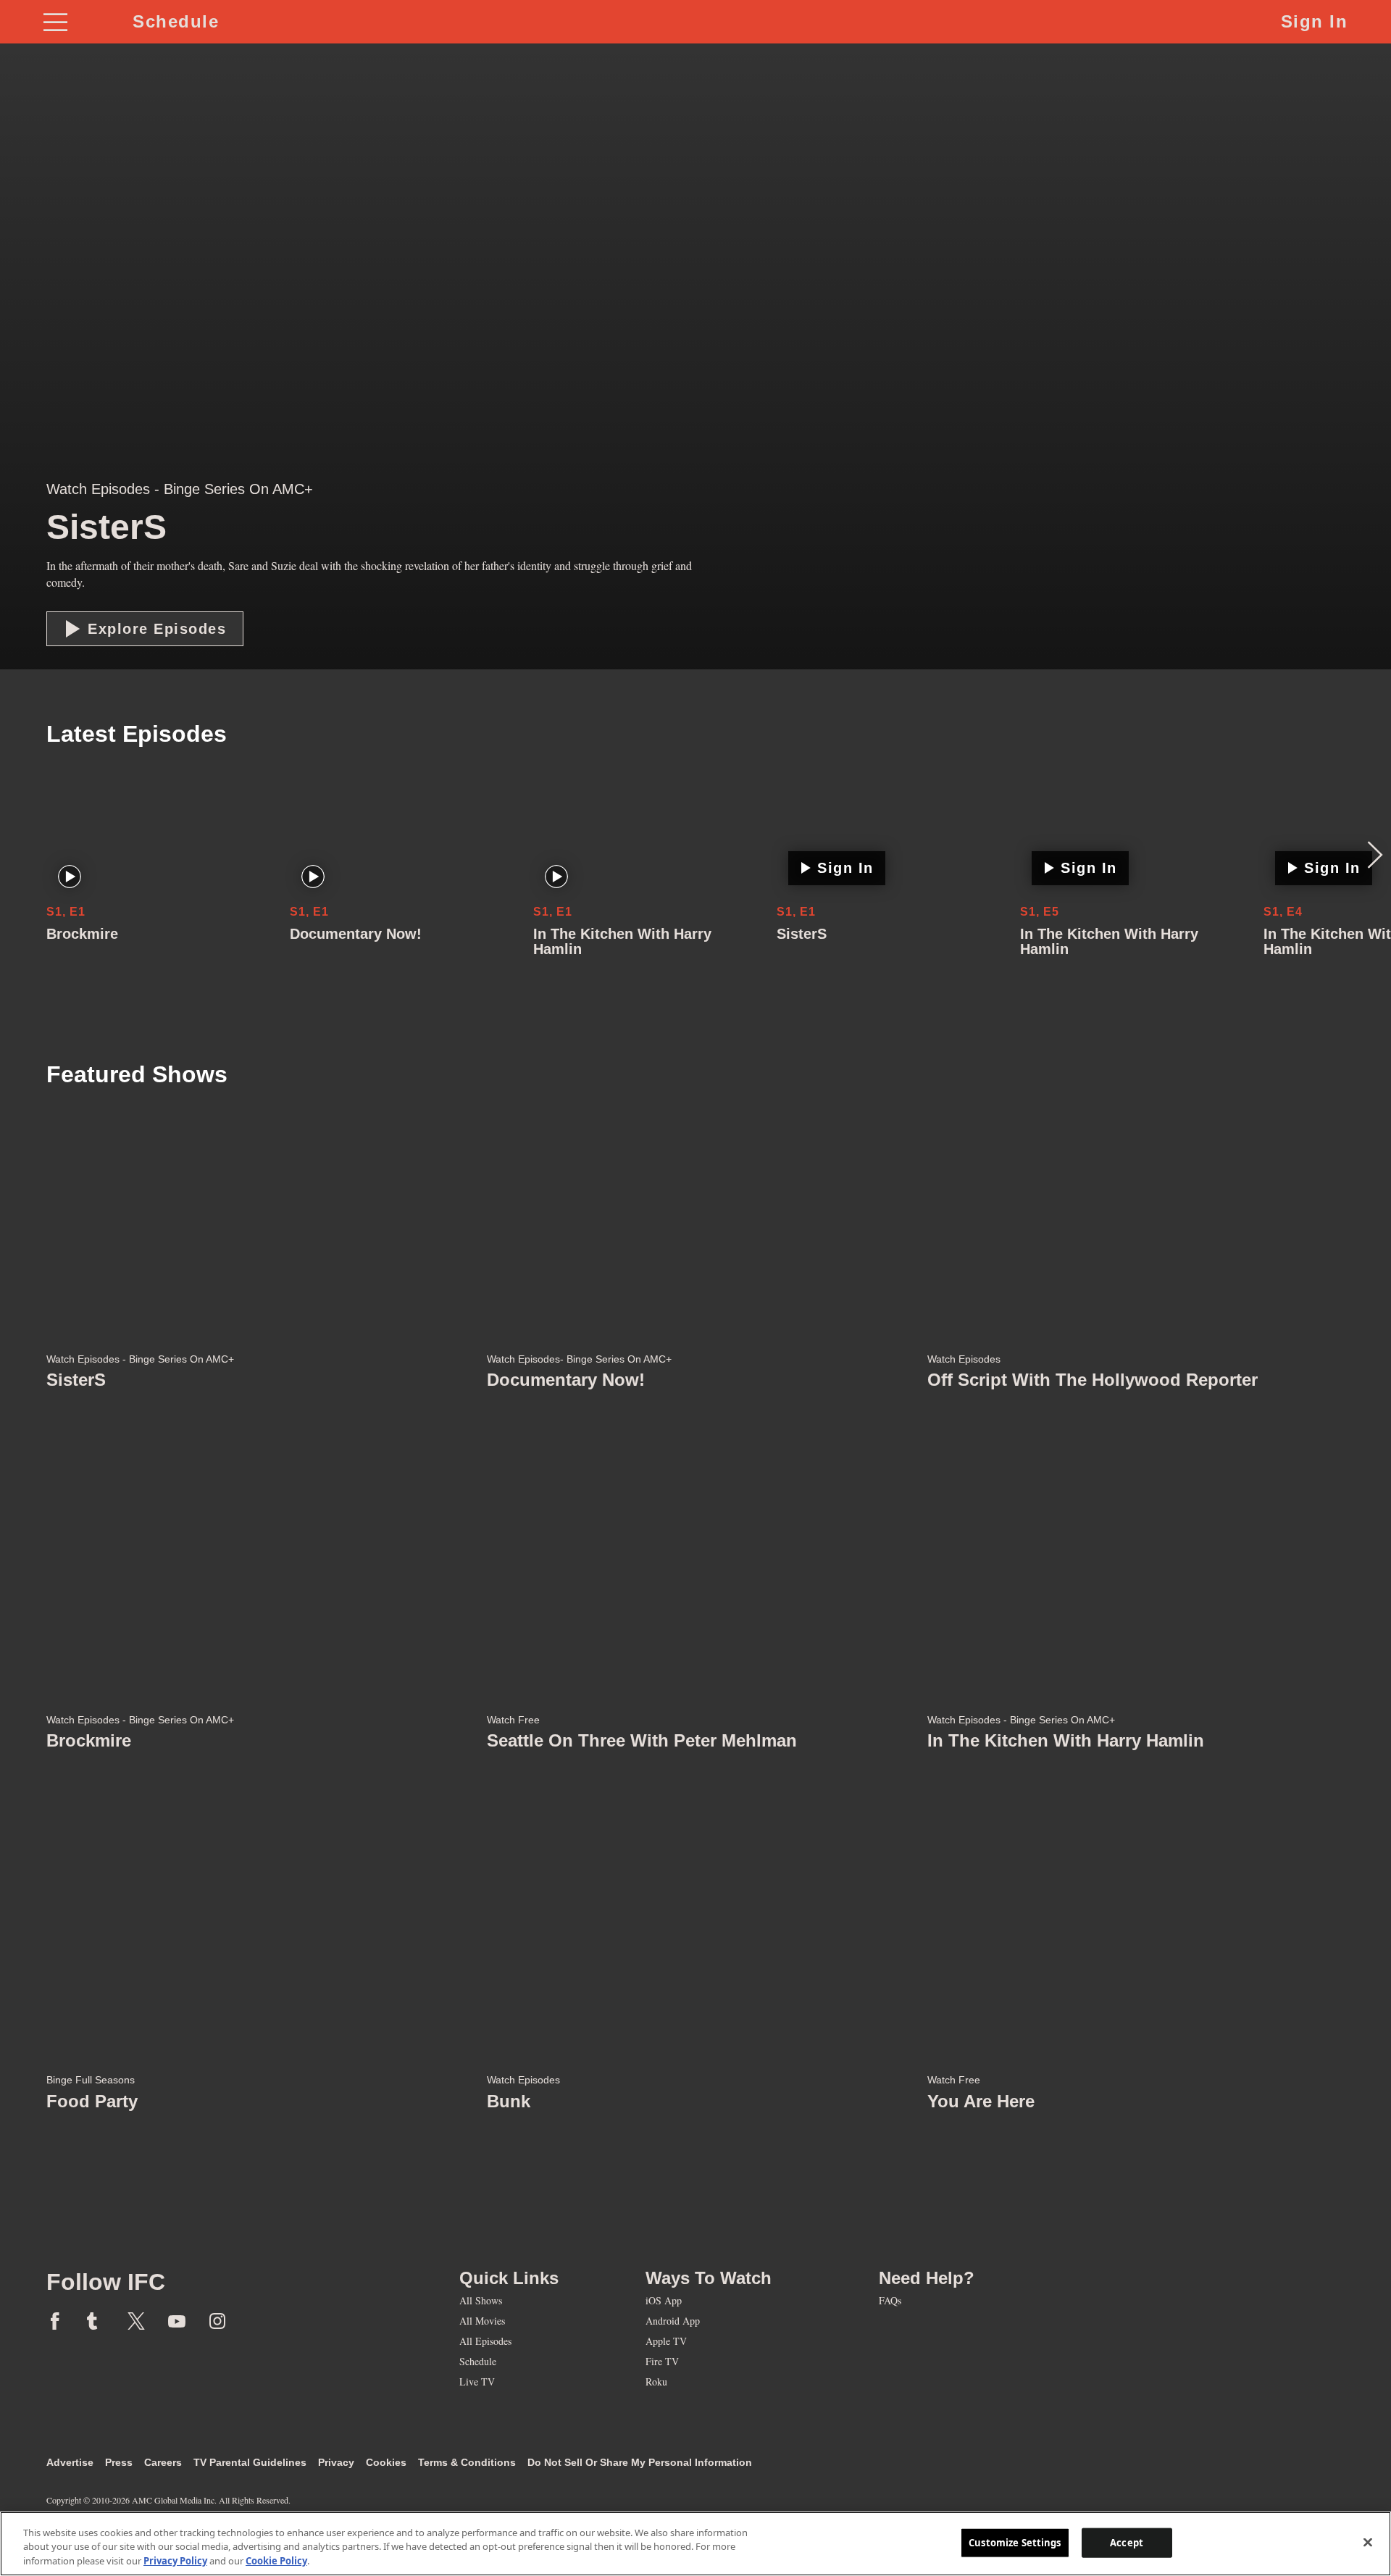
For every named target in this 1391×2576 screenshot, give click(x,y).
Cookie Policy (276, 2561)
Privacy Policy (175, 2561)
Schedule (176, 21)
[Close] (1368, 2542)
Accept (1127, 2542)
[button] (145, 629)
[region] (695, 2544)
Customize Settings (1015, 2542)
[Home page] (253, 2242)
